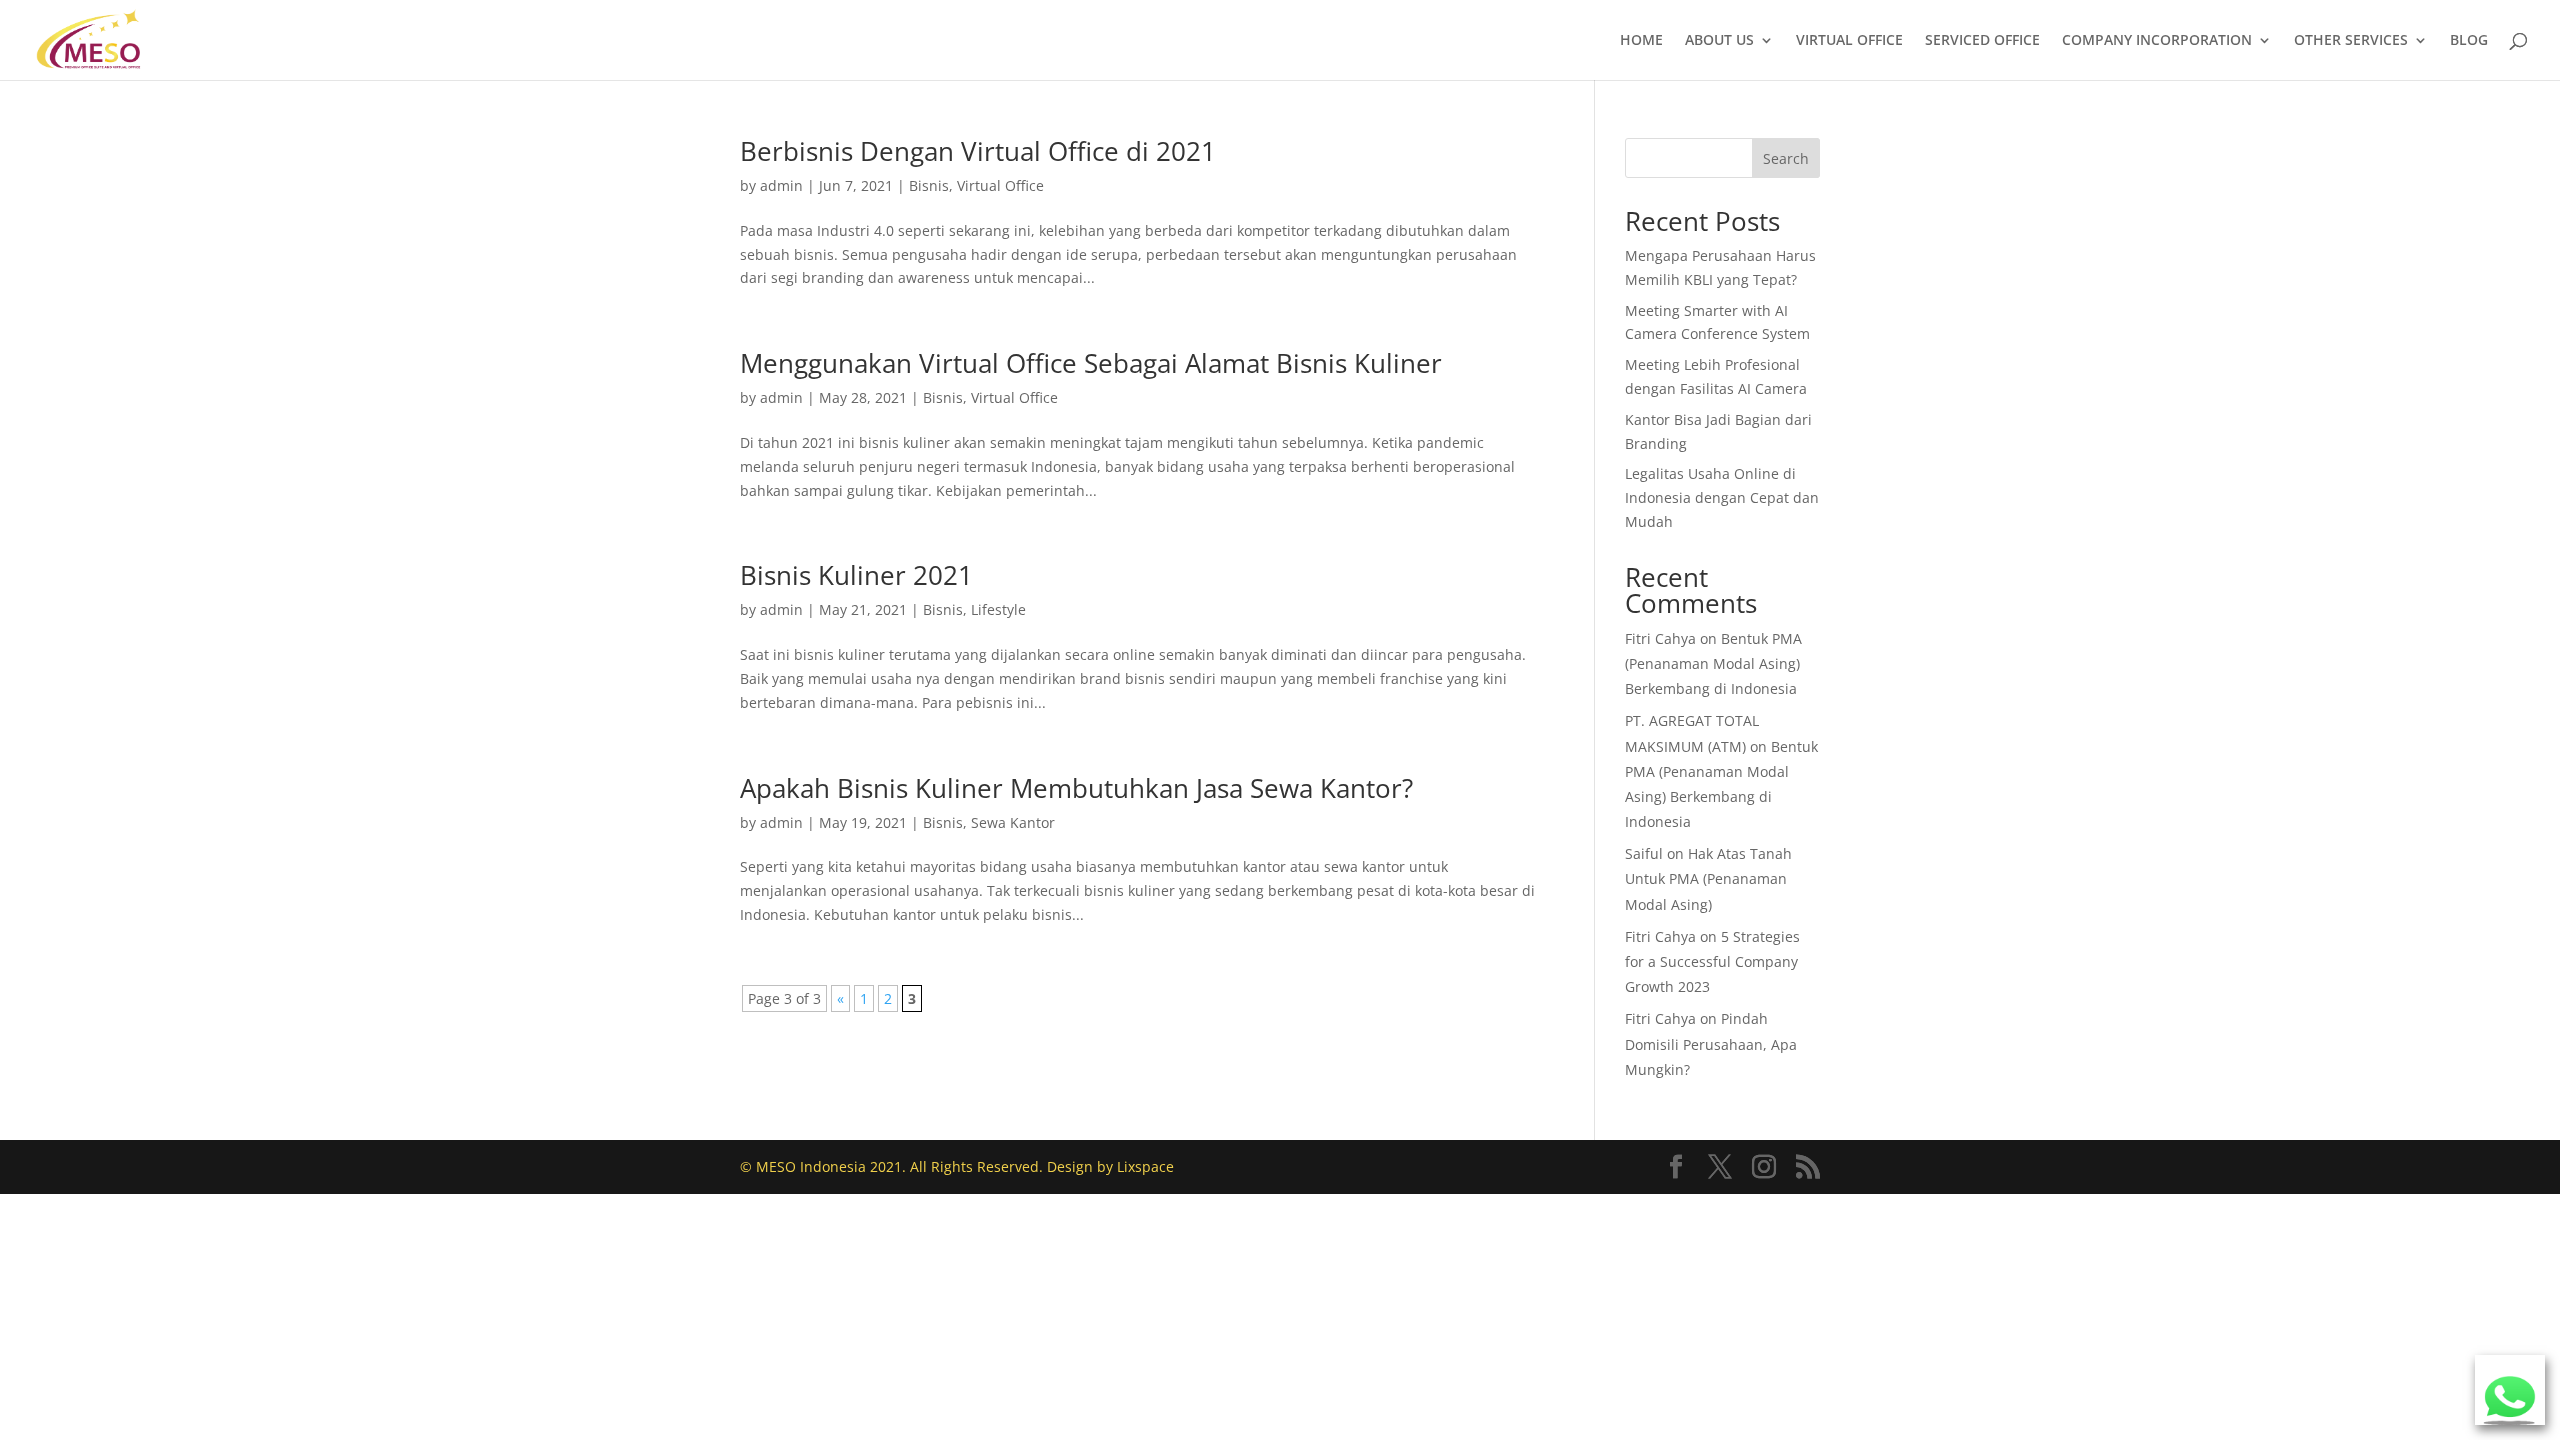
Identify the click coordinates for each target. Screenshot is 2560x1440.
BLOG (2469, 41)
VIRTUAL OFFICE (1849, 41)
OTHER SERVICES (2351, 41)
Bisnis (929, 185)
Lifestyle (998, 609)
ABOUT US (1719, 41)
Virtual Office (1000, 185)
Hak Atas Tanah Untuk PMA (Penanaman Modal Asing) (1708, 878)
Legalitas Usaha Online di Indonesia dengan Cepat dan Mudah (1722, 497)
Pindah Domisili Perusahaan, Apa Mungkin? (1711, 1043)
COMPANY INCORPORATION (2157, 41)
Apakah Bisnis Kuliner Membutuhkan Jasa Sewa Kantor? (1076, 788)
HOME (1641, 41)
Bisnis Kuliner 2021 (856, 575)
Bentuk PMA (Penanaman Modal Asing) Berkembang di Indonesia (1713, 663)
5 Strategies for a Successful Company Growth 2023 (1712, 961)
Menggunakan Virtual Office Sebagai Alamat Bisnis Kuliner (1091, 363)
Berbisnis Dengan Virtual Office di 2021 (978, 151)
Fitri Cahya (1660, 638)
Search (1786, 158)
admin (781, 185)
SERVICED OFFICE (1982, 41)
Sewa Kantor (1013, 822)
